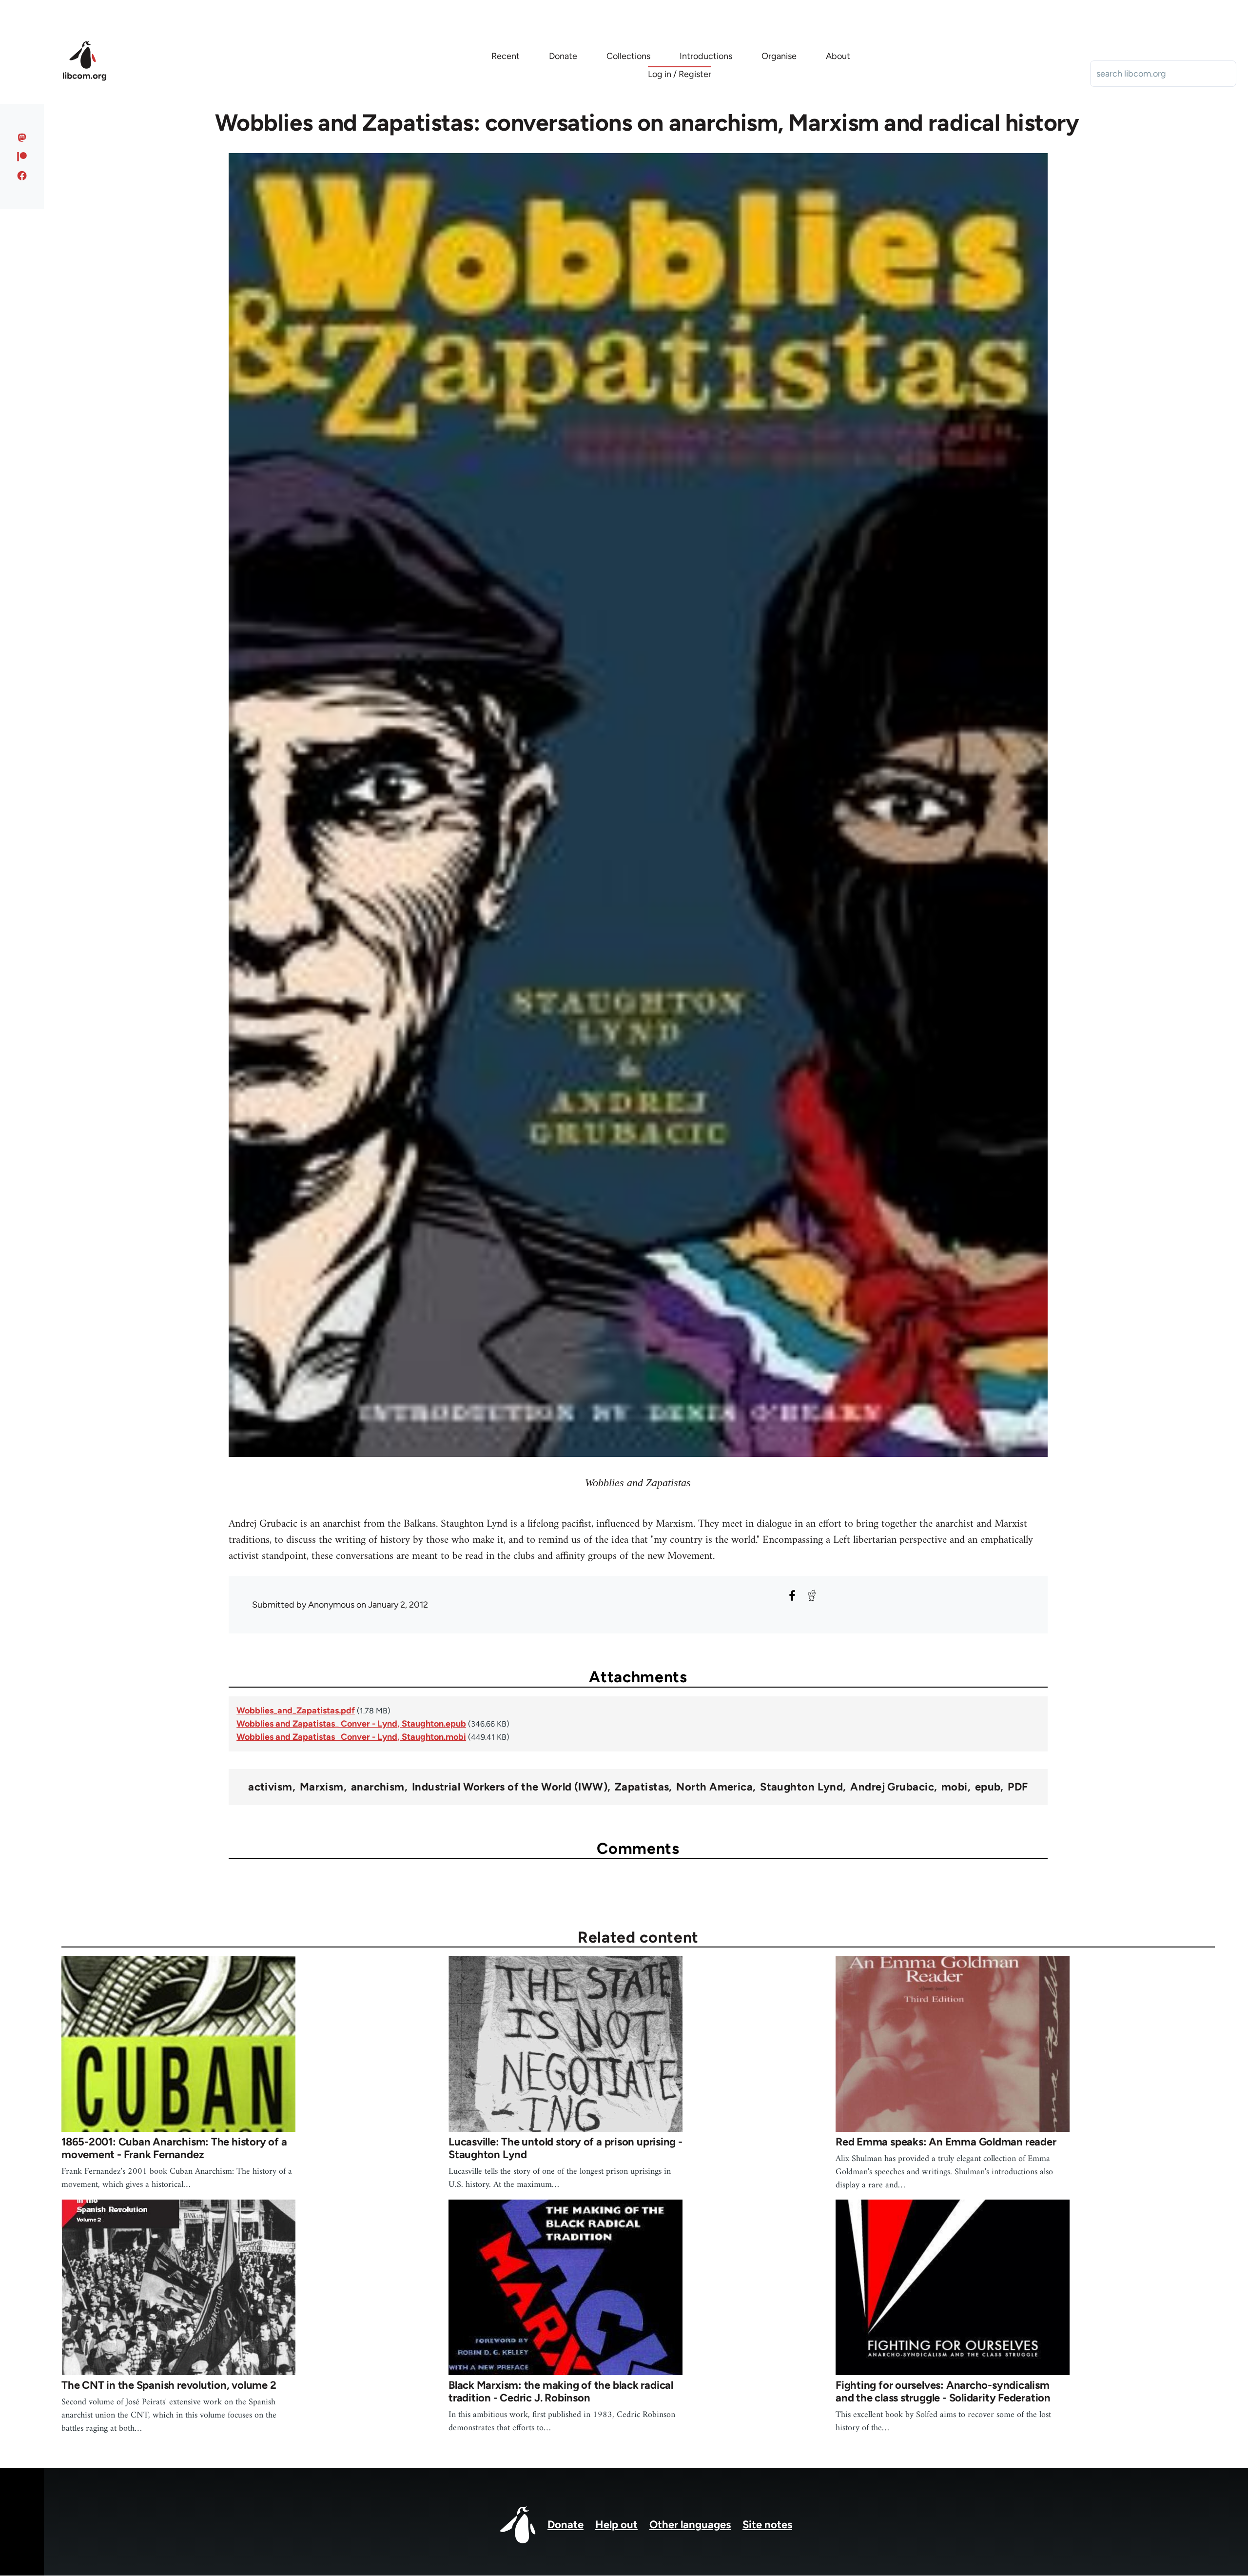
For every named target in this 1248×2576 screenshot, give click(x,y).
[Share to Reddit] (812, 1595)
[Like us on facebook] (22, 176)
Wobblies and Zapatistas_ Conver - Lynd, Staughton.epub (351, 1724)
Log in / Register (680, 74)
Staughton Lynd (801, 1787)
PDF (1018, 1787)
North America (714, 1787)
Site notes (767, 2525)
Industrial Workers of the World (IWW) (510, 1787)
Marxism (322, 1787)
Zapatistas (642, 1787)
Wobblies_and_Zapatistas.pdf (296, 1711)
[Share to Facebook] (792, 1595)
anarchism (378, 1787)
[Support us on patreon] (22, 157)
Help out (616, 2525)
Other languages (690, 2525)
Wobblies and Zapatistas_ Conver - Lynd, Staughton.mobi (351, 1737)
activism (270, 1787)
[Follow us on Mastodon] (22, 138)
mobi (955, 1787)
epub (988, 1787)
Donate (565, 2525)
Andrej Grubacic (892, 1787)
